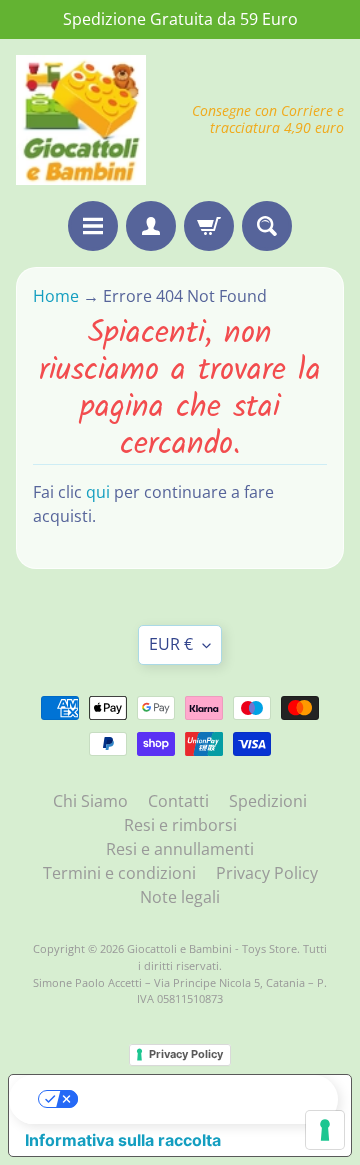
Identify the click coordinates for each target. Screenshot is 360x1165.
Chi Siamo (90, 801)
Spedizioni (268, 801)
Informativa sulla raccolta (123, 1140)
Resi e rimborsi (180, 825)
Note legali (180, 897)
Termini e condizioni (119, 873)
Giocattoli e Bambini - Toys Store (212, 948)
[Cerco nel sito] (267, 226)
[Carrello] (209, 226)
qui (98, 492)
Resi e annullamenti (180, 849)
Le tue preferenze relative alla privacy (200, 1099)
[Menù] (93, 226)
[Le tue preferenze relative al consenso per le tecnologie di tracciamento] (325, 1130)
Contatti (178, 801)
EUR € (171, 644)
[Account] (151, 226)
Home (58, 296)
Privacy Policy (267, 873)
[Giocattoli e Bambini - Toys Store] (81, 120)
